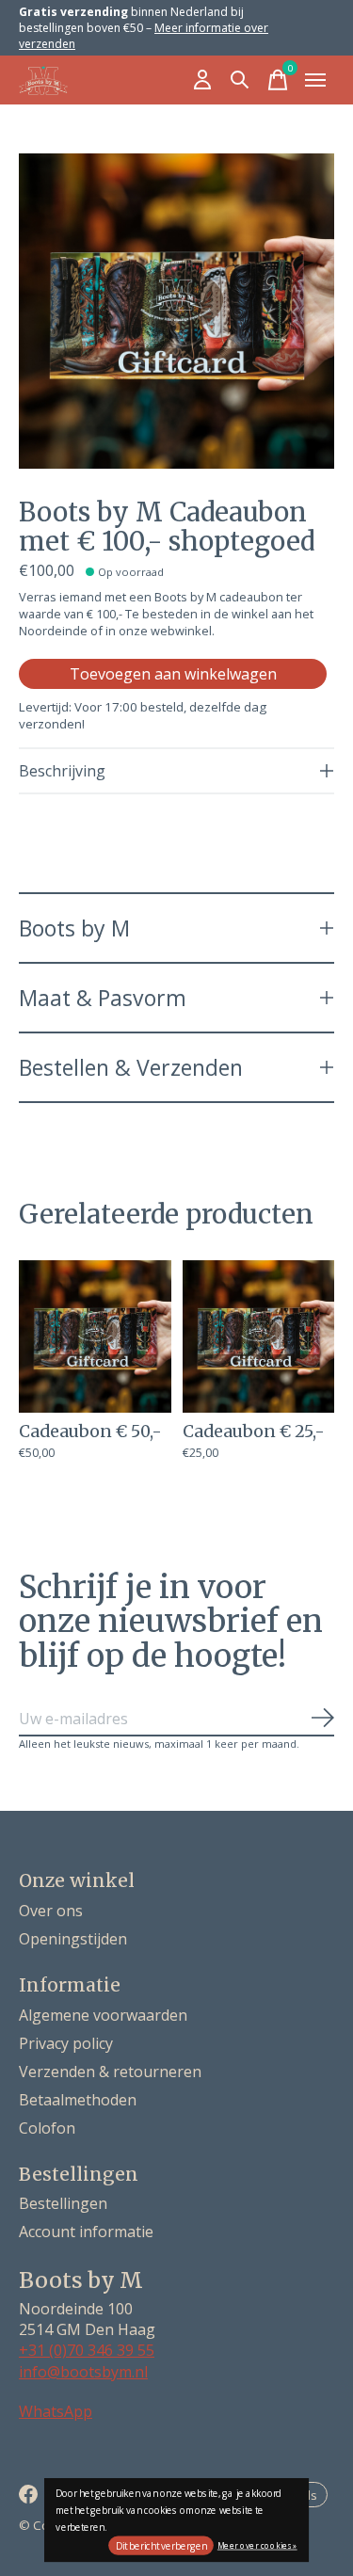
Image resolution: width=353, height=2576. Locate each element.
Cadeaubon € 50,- (90, 1431)
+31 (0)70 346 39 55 (87, 2350)
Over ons (51, 1911)
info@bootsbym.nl (83, 2372)
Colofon (47, 2128)
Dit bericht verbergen (161, 2546)
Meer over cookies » (257, 2544)
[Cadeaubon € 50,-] (95, 1336)
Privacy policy (66, 2043)
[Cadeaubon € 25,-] (259, 1336)
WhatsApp (56, 2411)
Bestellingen (63, 2203)
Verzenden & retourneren (110, 2072)
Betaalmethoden (78, 2100)
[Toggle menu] (315, 80)
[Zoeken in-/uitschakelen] (240, 80)
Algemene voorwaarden (103, 2015)
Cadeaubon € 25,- (254, 1431)
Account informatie (86, 2232)
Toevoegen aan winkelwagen (173, 674)
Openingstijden (73, 1939)
